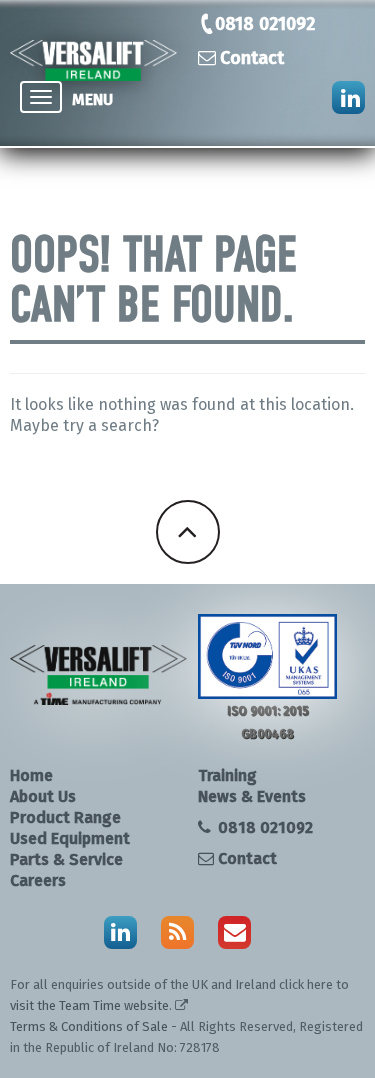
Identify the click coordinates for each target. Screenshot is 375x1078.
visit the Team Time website (89, 1005)
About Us (43, 796)
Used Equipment (70, 838)
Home (31, 775)
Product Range (65, 817)
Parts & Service (66, 859)
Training (227, 775)
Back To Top (188, 532)
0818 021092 (265, 24)
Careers (38, 880)
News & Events (252, 796)
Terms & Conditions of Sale (89, 1026)
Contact (252, 58)
